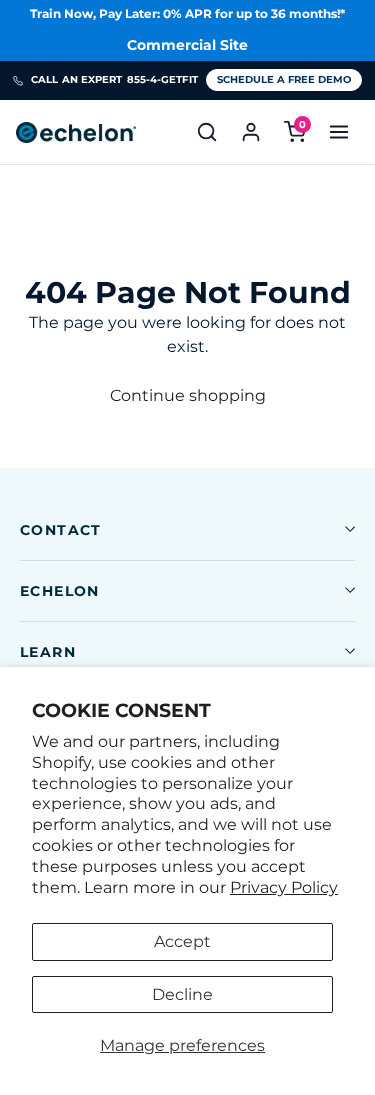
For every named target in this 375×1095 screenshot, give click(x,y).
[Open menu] (339, 132)
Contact (61, 530)
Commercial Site (187, 45)
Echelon (60, 591)
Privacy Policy (284, 887)
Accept (182, 941)
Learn (48, 652)
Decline (182, 994)
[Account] (251, 132)
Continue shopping (188, 395)
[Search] (207, 132)
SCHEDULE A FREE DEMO (284, 79)
